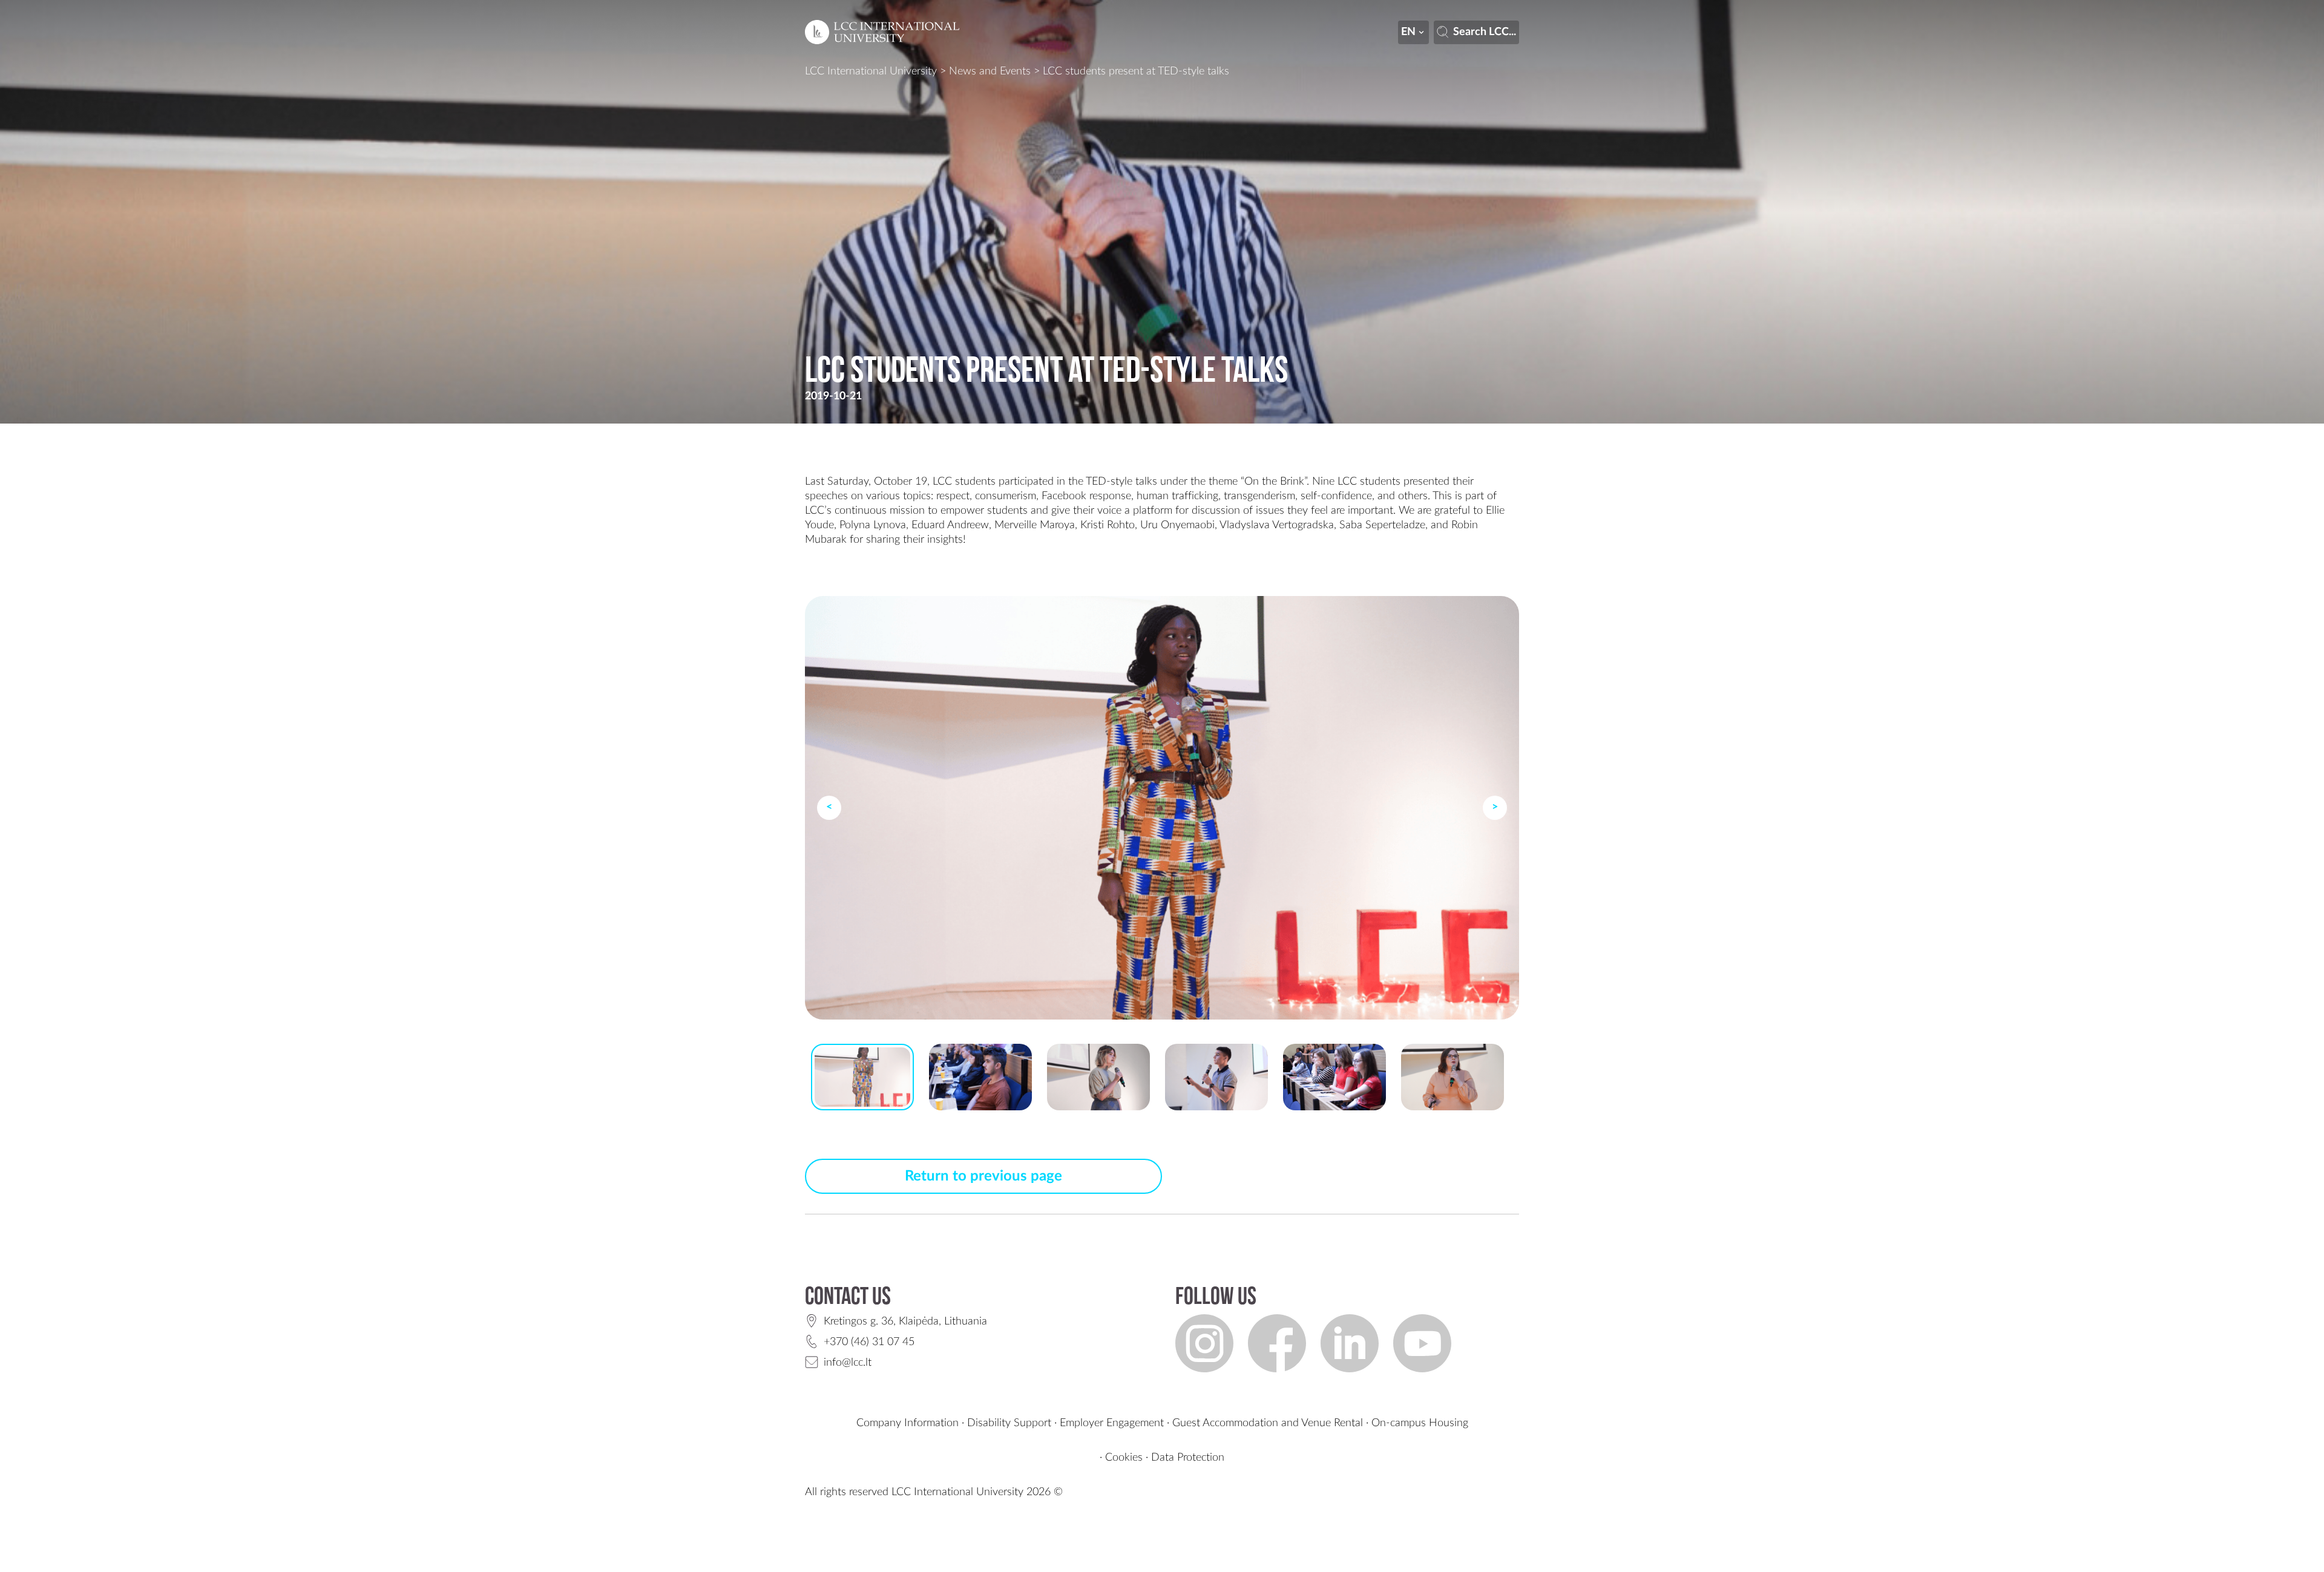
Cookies (1124, 1458)
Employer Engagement (1112, 1423)
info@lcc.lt (848, 1363)
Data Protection (1188, 1458)
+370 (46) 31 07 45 (869, 1342)
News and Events (990, 71)
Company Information (908, 1423)
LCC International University (871, 71)
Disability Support (1009, 1423)
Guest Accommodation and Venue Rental (1268, 1423)
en (1408, 32)
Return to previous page (983, 1176)
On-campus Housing (1420, 1423)
